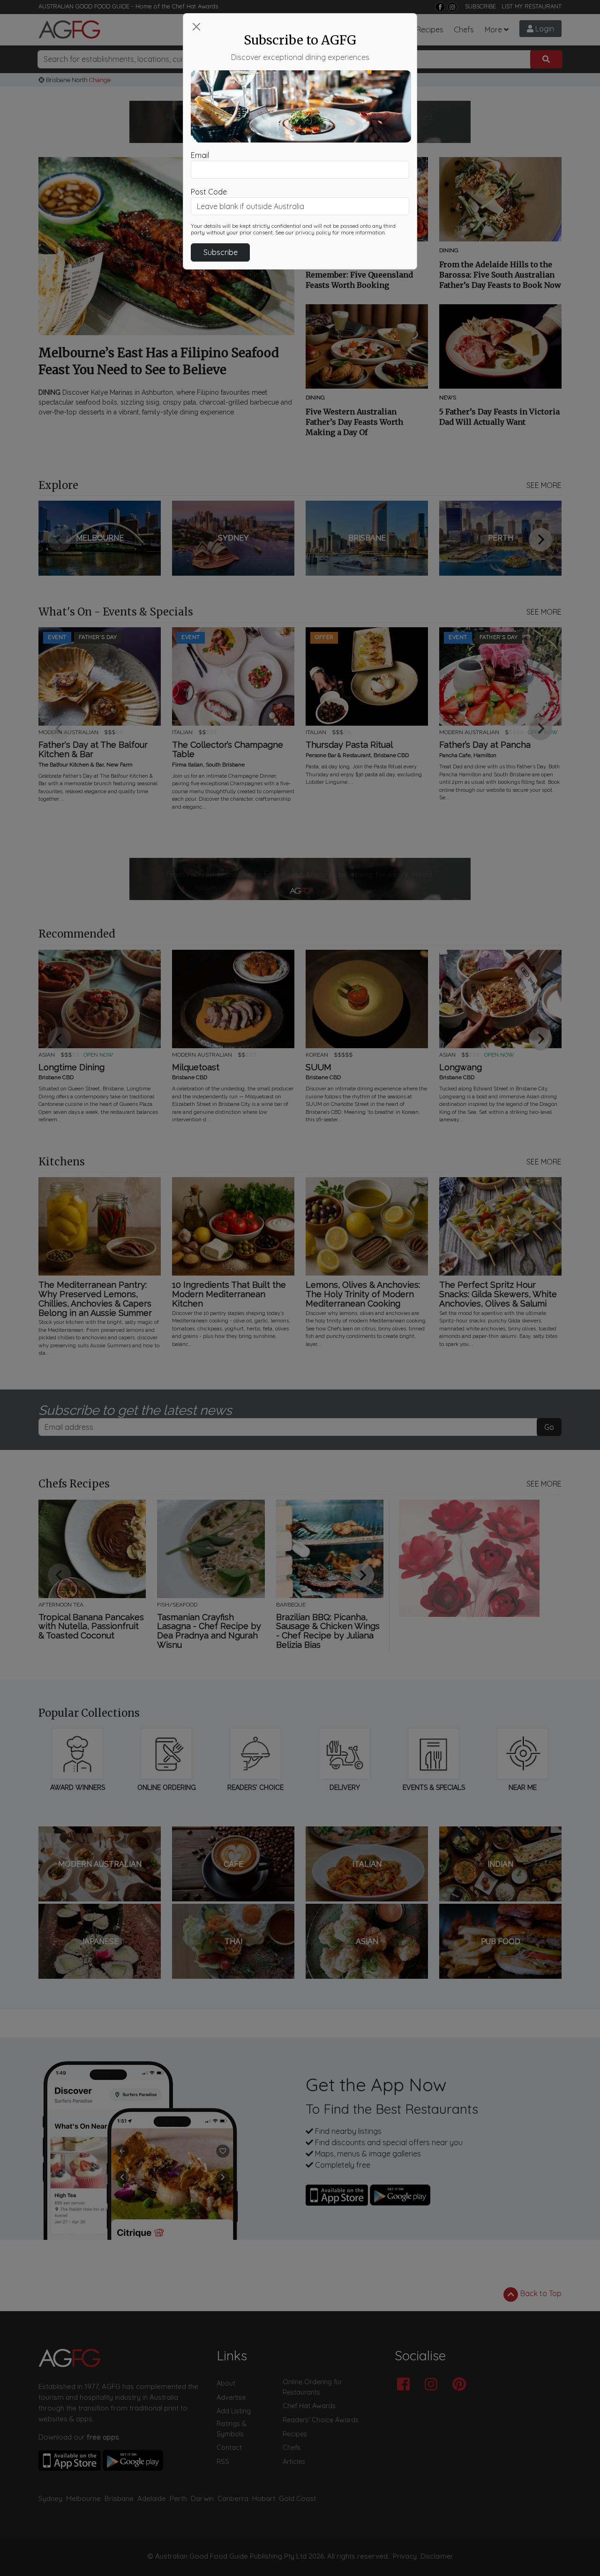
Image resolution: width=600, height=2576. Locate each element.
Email (200, 155)
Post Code (209, 192)
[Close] (196, 27)
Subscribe (221, 252)
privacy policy (313, 233)
